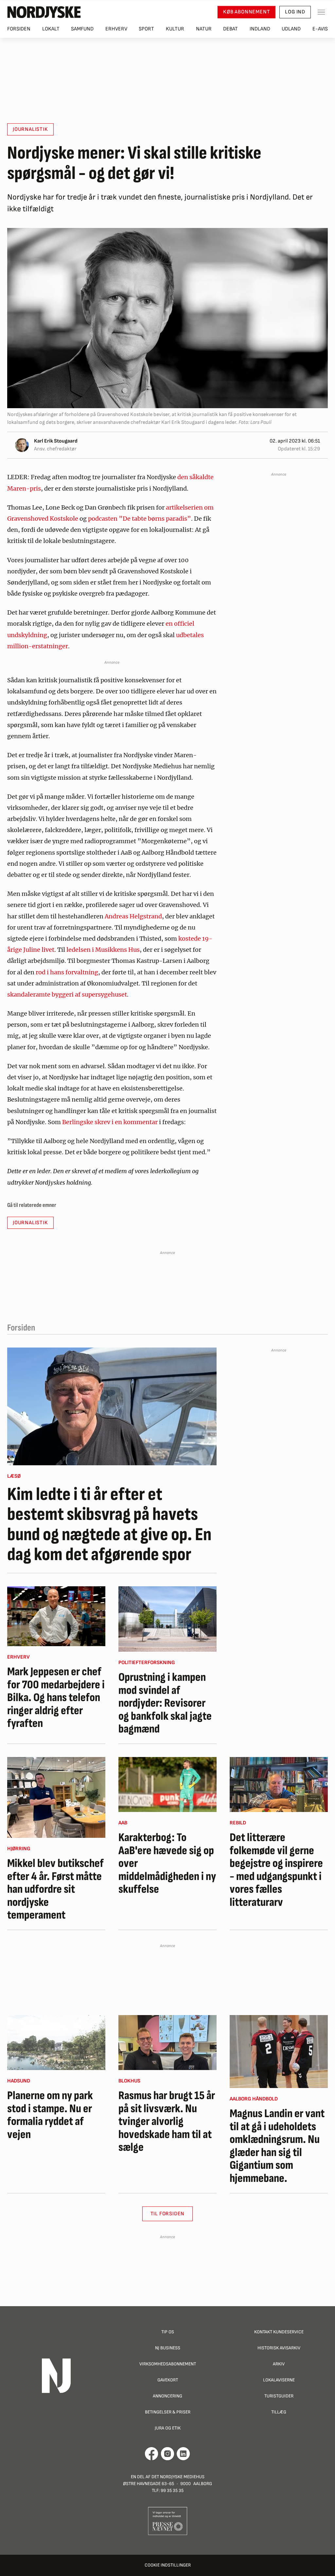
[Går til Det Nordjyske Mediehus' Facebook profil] (152, 2454)
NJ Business (168, 2348)
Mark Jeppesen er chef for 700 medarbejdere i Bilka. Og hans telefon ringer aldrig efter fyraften (56, 1698)
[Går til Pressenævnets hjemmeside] (168, 2521)
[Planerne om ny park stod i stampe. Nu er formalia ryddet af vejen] (56, 2043)
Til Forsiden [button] (168, 2214)
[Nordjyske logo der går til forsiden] (44, 12)
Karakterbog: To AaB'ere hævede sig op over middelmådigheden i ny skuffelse (167, 1864)
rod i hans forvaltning (67, 972)
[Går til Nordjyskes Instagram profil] (167, 2454)
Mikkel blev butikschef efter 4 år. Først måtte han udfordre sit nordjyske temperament (55, 1889)
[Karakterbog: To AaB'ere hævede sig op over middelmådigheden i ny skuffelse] (167, 1784)
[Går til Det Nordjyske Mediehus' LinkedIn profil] (183, 2454)
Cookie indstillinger (168, 2565)
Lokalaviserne (279, 2380)
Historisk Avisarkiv (279, 2348)
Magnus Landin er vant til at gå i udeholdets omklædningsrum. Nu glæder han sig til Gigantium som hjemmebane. (277, 2146)
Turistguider (279, 2396)
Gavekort (168, 2380)
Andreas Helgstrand (133, 916)
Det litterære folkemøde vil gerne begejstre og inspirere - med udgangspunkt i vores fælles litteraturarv (276, 1870)
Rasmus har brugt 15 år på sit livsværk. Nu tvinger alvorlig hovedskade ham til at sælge (167, 2122)
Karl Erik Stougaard (56, 441)
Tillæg (279, 2412)
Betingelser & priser (168, 2412)
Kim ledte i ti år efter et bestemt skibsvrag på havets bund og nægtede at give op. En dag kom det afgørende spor (109, 1525)
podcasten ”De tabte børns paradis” (140, 519)
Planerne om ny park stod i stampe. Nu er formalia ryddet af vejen (50, 2115)
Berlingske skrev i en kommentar (111, 1122)
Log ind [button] (295, 12)
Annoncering (167, 2396)
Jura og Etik (168, 2428)
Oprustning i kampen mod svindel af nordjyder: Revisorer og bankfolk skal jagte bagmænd (165, 1703)
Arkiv (279, 2364)
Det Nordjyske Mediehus (178, 2477)
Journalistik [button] (30, 129)
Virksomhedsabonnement (168, 2364)
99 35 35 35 (172, 2490)
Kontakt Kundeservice (279, 2332)
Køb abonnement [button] (247, 12)
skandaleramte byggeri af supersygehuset (67, 994)
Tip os (168, 2332)
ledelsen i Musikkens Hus (103, 950)
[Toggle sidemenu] (321, 12)
